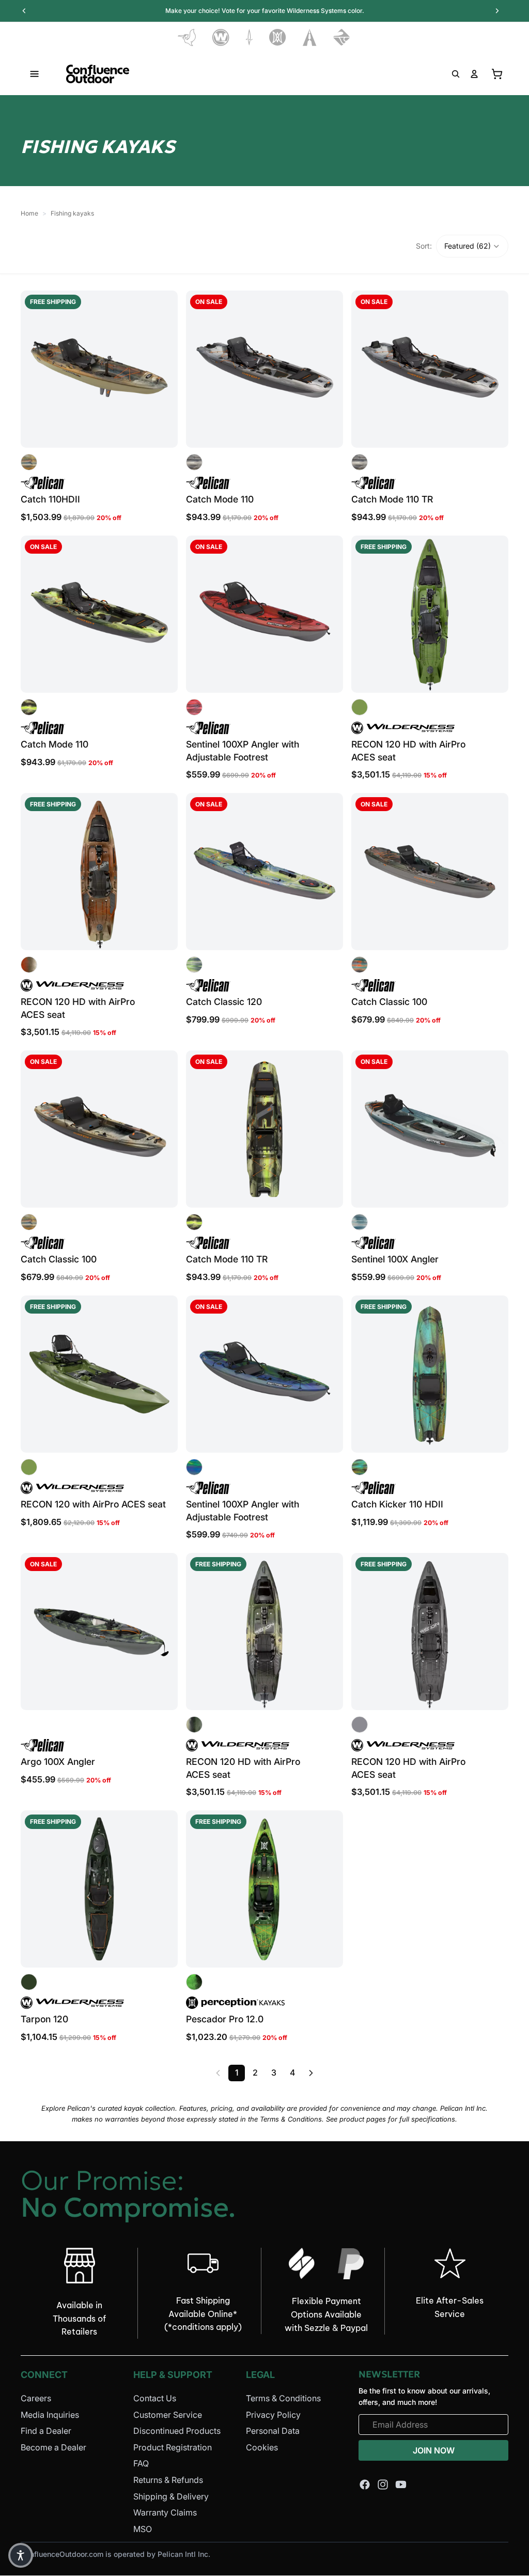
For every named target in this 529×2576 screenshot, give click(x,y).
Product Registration (173, 2447)
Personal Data (273, 2431)
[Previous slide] (36, 369)
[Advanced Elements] (310, 37)
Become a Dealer (53, 2447)
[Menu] (35, 74)
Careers (36, 2398)
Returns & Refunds (168, 2480)
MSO (143, 2528)
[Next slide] (162, 369)
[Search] (456, 74)
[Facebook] (365, 2484)
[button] (472, 246)
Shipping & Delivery (171, 2496)
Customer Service (168, 2414)
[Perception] (278, 37)
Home (29, 213)
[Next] (311, 2073)
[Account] (474, 74)
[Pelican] (187, 37)
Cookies (262, 2447)
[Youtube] (401, 2484)
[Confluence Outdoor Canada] (98, 74)
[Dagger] (249, 37)
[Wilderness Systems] (221, 37)
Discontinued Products (177, 2431)
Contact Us (155, 2398)
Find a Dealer (46, 2431)
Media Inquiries (50, 2414)
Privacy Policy (273, 2414)
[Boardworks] (342, 37)
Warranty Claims (165, 2512)
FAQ (141, 2463)
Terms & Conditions (283, 2398)
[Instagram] (383, 2484)
